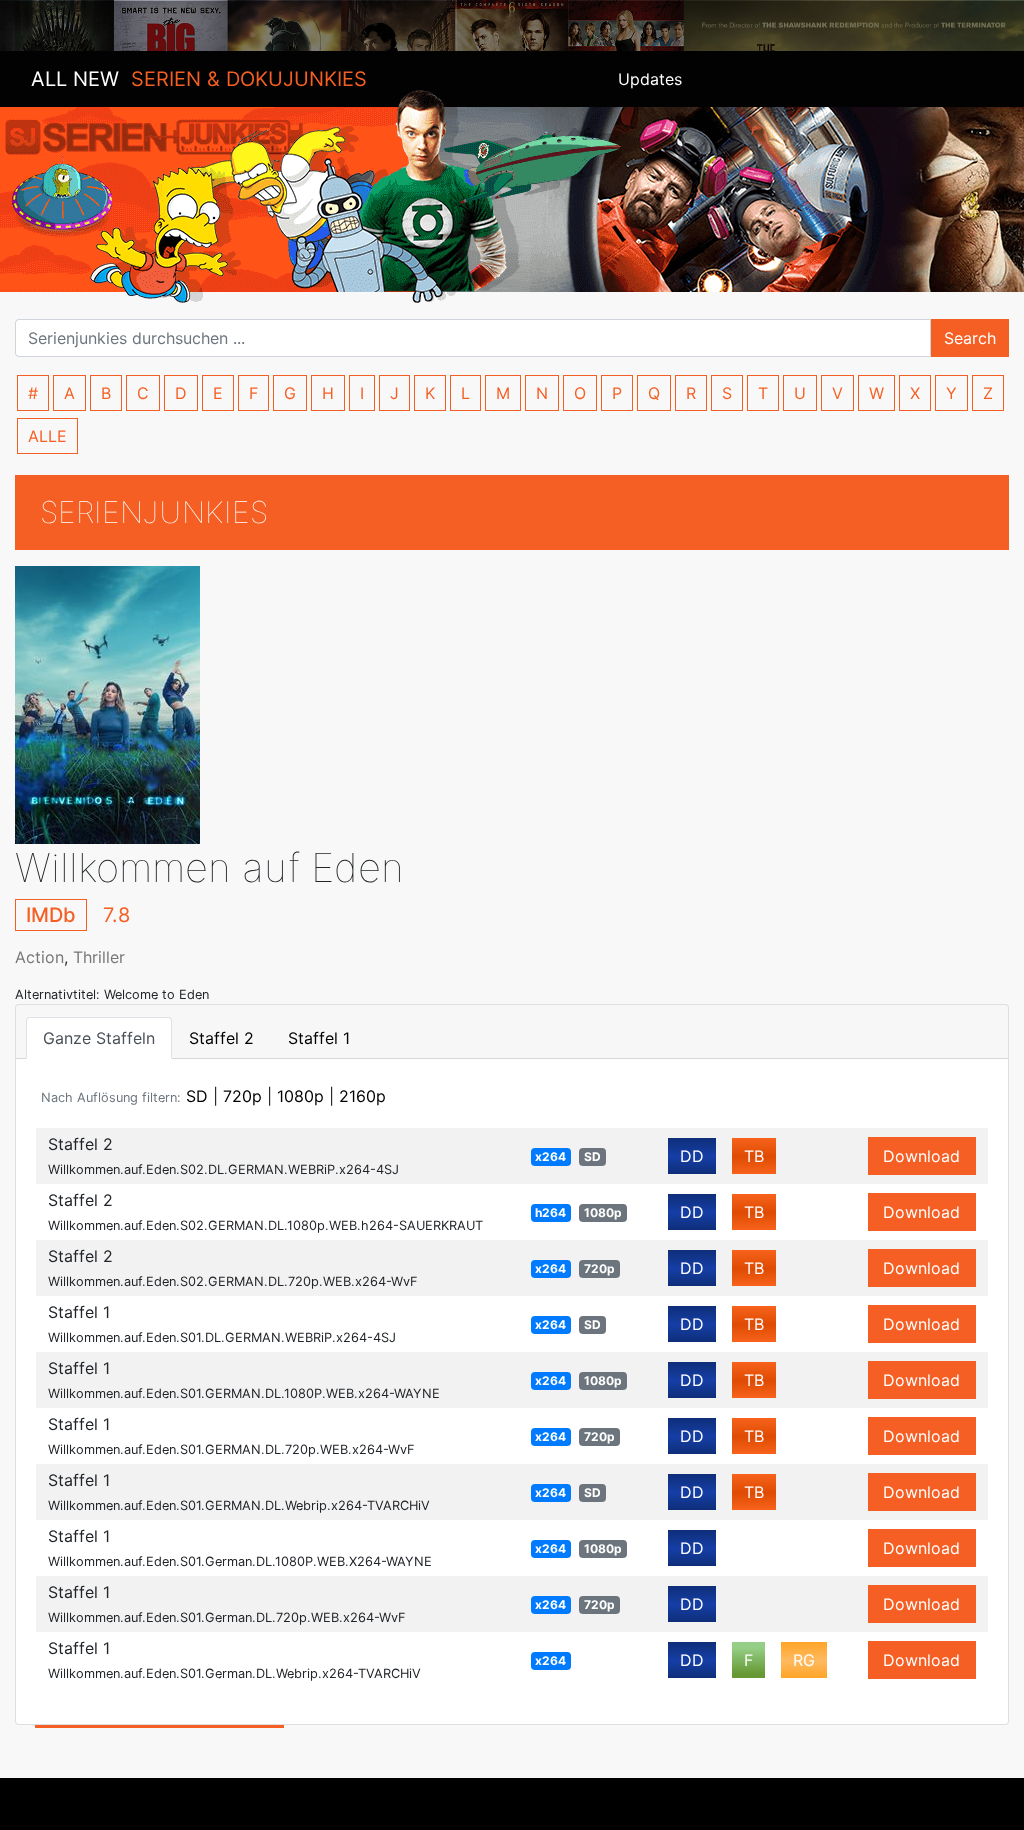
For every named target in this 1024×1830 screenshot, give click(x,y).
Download (921, 1156)
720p (242, 1096)
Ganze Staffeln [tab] (99, 1038)
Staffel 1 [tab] (319, 1038)
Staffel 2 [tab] (221, 1038)
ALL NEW (199, 79)
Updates (650, 79)
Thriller (99, 957)
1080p (300, 1096)
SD (197, 1096)
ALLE (47, 436)
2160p (362, 1096)
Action (39, 957)
